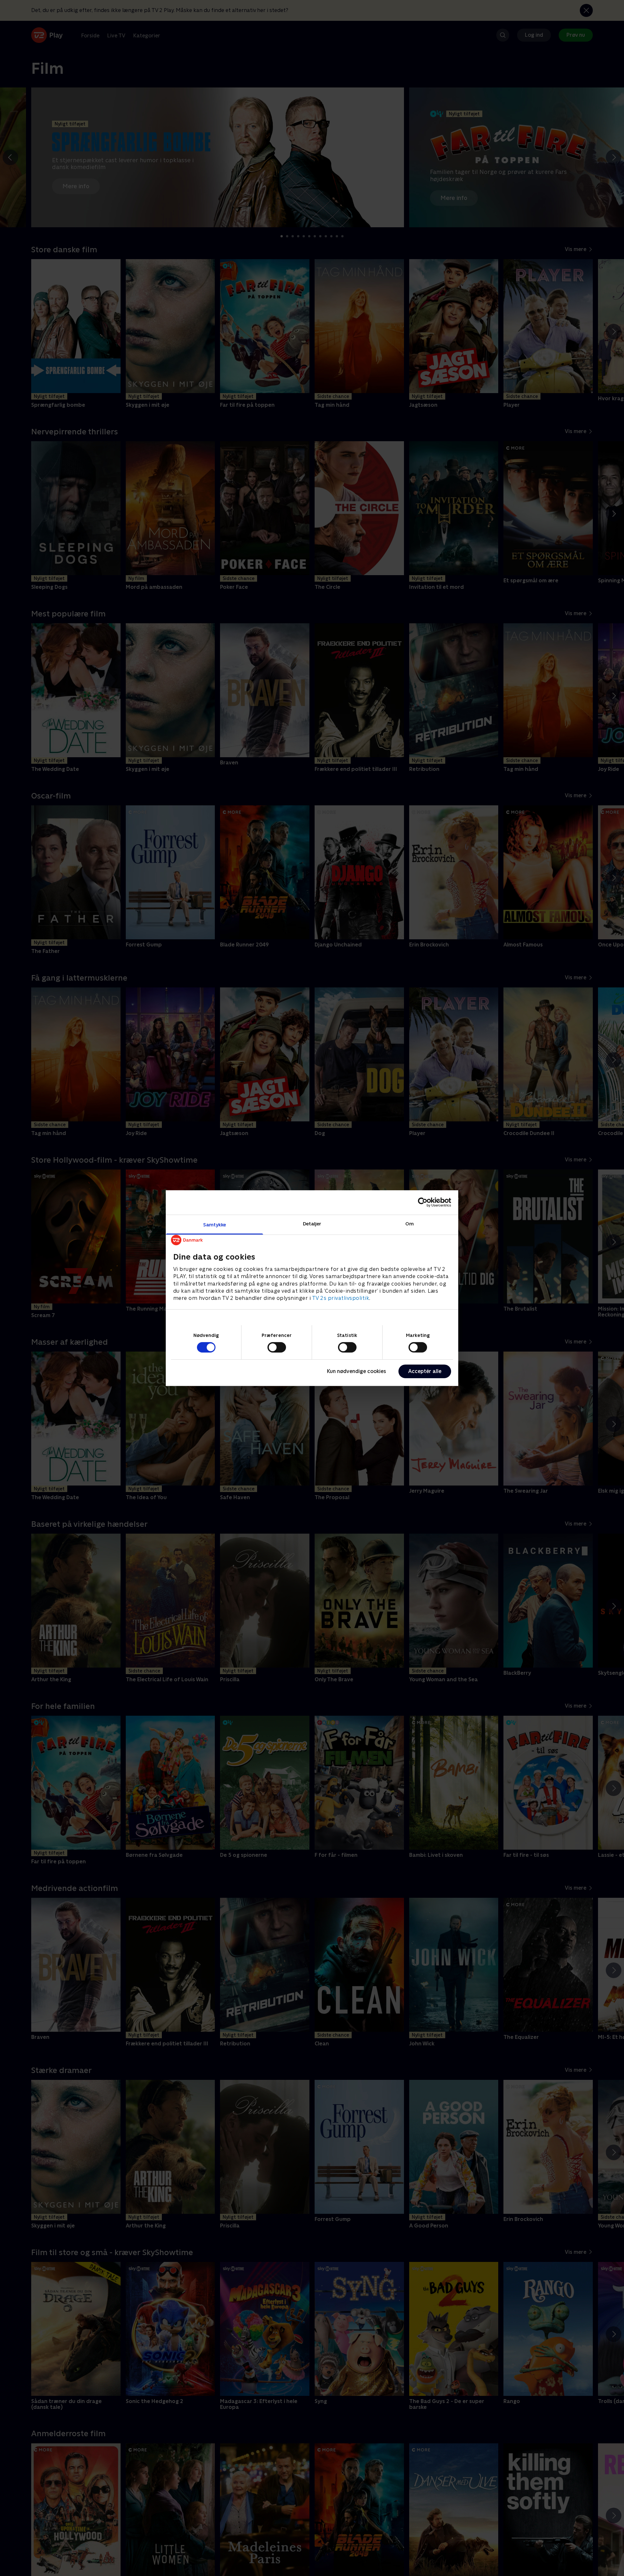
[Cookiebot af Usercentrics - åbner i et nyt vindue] (423, 1202)
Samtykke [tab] (215, 1224)
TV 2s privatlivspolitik (341, 1298)
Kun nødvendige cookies (357, 1371)
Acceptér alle (425, 1371)
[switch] (277, 1347)
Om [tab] (409, 1223)
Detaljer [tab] (312, 1223)
